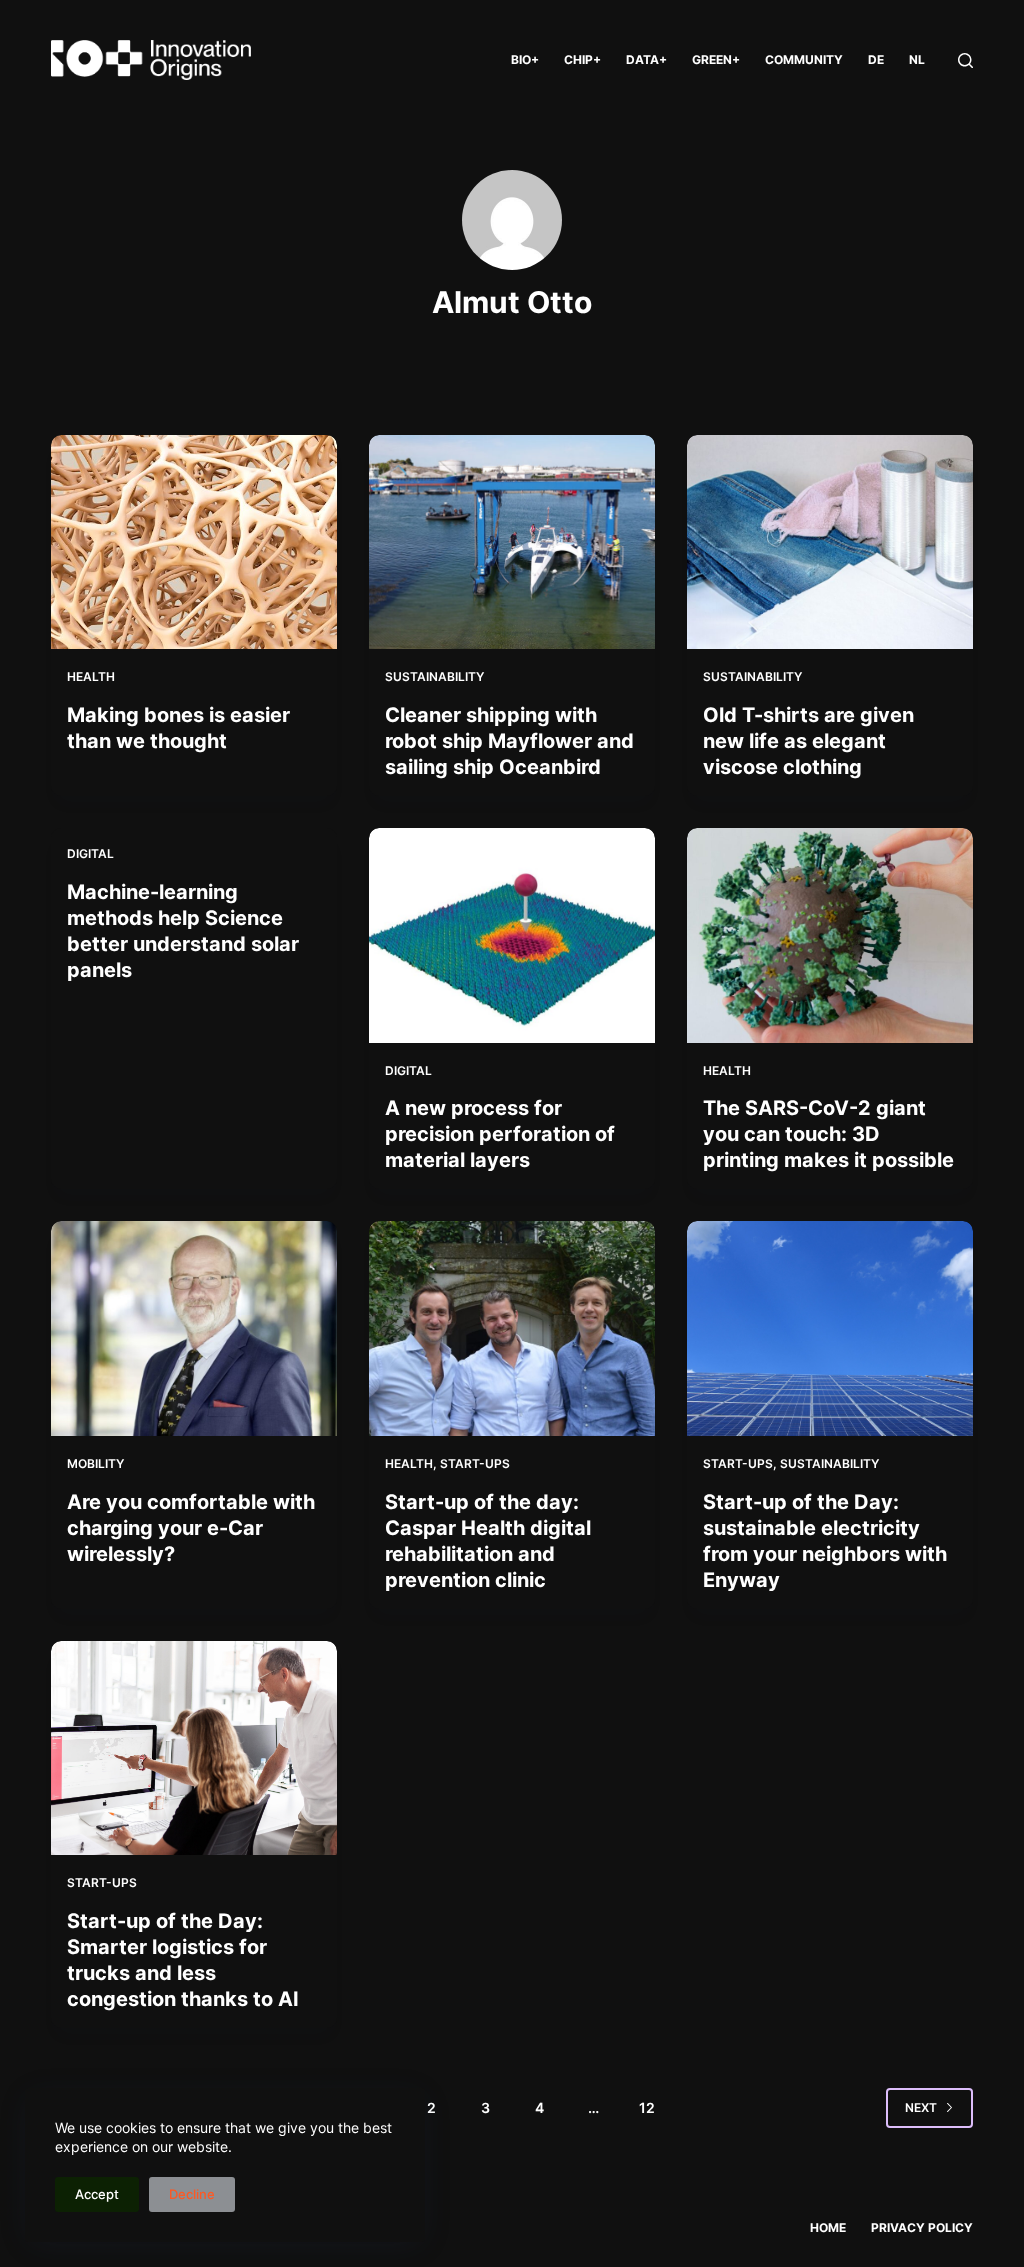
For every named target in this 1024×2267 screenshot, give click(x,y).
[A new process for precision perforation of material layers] (512, 935)
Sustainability (434, 676)
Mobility (95, 1463)
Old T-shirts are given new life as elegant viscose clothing (808, 741)
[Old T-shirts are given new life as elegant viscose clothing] (830, 542)
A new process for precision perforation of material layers (500, 1134)
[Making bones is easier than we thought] (194, 542)
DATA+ (646, 59)
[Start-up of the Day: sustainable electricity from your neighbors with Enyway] (830, 1328)
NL (917, 59)
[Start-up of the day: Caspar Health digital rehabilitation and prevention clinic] (512, 1328)
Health (91, 676)
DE (876, 59)
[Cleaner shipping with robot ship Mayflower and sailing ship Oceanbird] (512, 542)
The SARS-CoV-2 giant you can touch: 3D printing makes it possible (828, 1134)
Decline (192, 2194)
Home (828, 2227)
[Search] (965, 60)
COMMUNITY (804, 59)
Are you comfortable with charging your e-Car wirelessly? (191, 1528)
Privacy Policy (922, 2227)
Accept (97, 2194)
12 (647, 2107)
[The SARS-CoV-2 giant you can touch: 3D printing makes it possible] (830, 935)
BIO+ (525, 59)
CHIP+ (582, 59)
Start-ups (475, 1463)
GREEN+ (716, 59)
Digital (90, 853)
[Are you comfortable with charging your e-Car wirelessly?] (194, 1328)
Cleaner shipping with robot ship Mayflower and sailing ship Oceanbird (509, 741)
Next (921, 2107)
